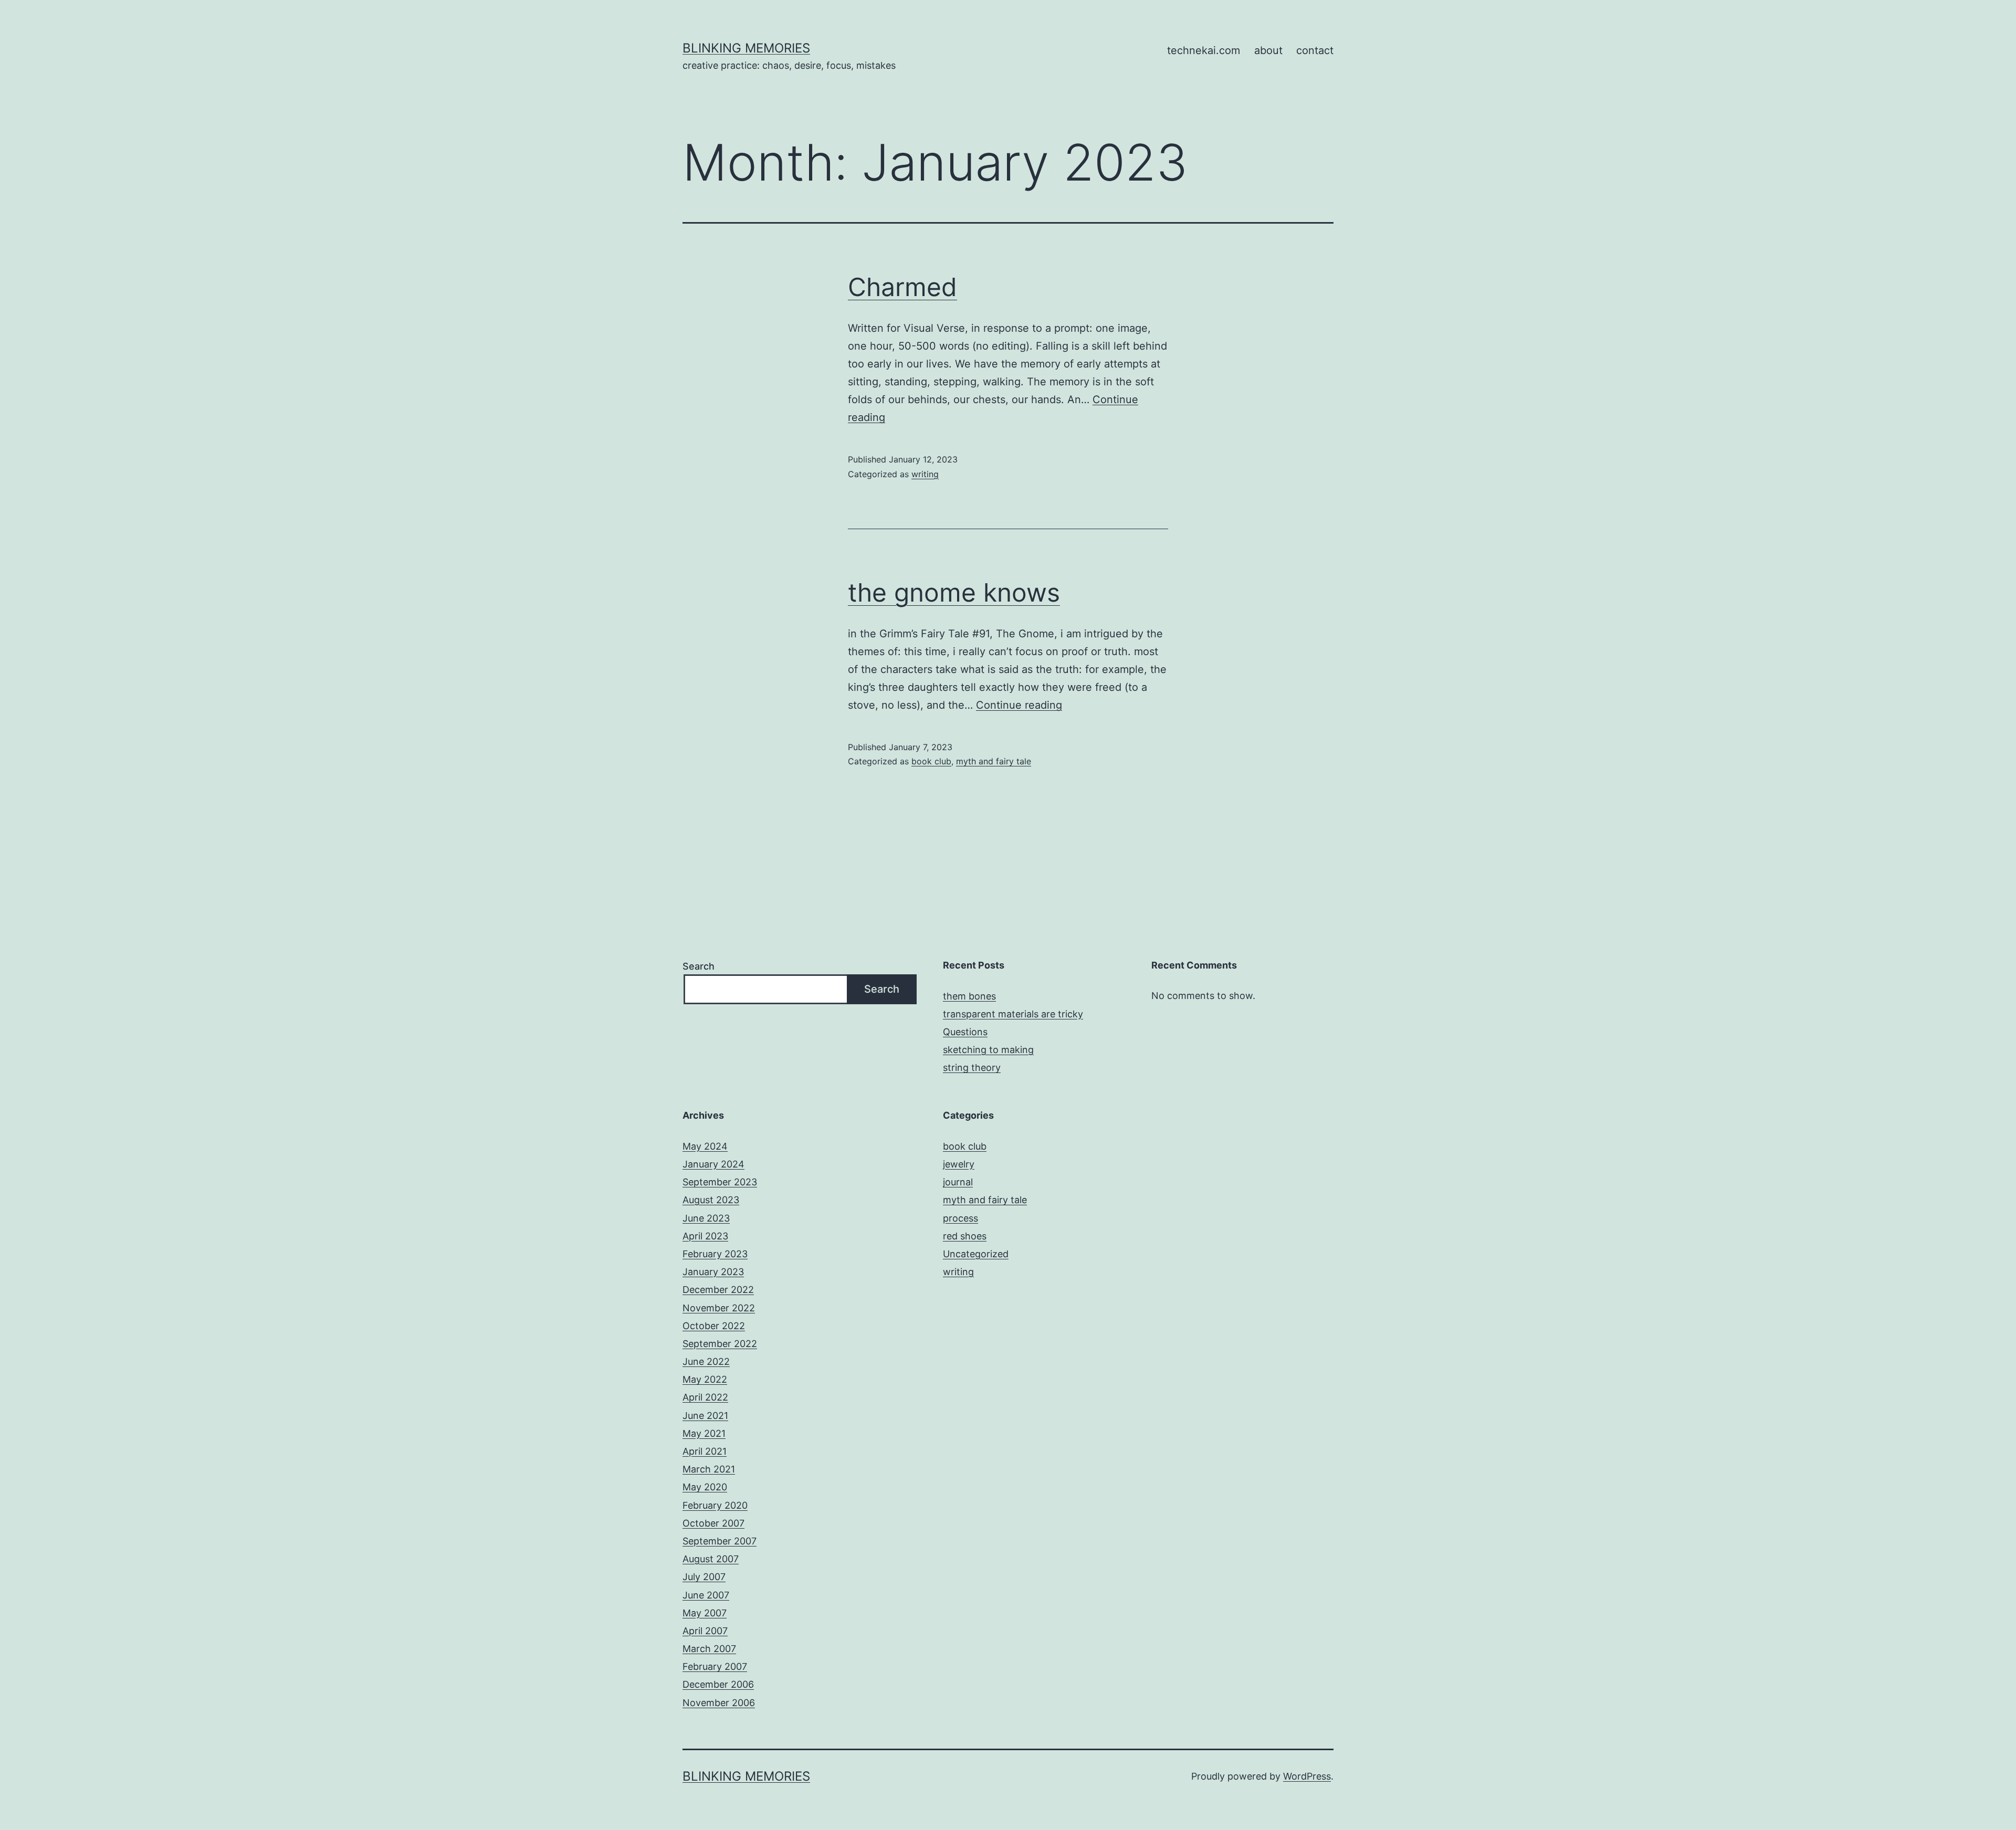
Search (699, 966)
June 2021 (705, 1416)
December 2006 (718, 1684)
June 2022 (706, 1361)
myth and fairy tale (994, 761)
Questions (965, 1032)
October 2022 (714, 1326)
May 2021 (704, 1433)
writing (925, 474)
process (960, 1218)
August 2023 (711, 1200)
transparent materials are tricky (1013, 1014)
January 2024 (713, 1164)
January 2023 (713, 1272)
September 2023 (720, 1182)
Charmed (902, 287)
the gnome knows (954, 592)
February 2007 (715, 1666)
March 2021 (709, 1469)
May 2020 (705, 1487)
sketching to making (988, 1050)
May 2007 (705, 1613)
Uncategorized (976, 1254)
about (1268, 50)
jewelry (959, 1164)
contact (1315, 50)
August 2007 (711, 1559)
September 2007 (720, 1541)
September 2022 (720, 1344)
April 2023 (705, 1236)
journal (958, 1182)
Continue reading (1019, 705)
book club (931, 761)
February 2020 (715, 1505)
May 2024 (705, 1146)
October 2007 (713, 1523)
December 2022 (718, 1290)
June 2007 (706, 1595)
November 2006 (719, 1703)
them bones (969, 996)
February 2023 (715, 1254)
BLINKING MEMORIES (746, 48)
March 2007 (709, 1649)
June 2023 (706, 1218)
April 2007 (705, 1631)
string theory (972, 1067)
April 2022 (705, 1397)
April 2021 (705, 1451)
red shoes (965, 1236)
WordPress (1307, 1776)
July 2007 (704, 1577)
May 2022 (705, 1379)
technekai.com (1204, 50)
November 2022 (719, 1308)
